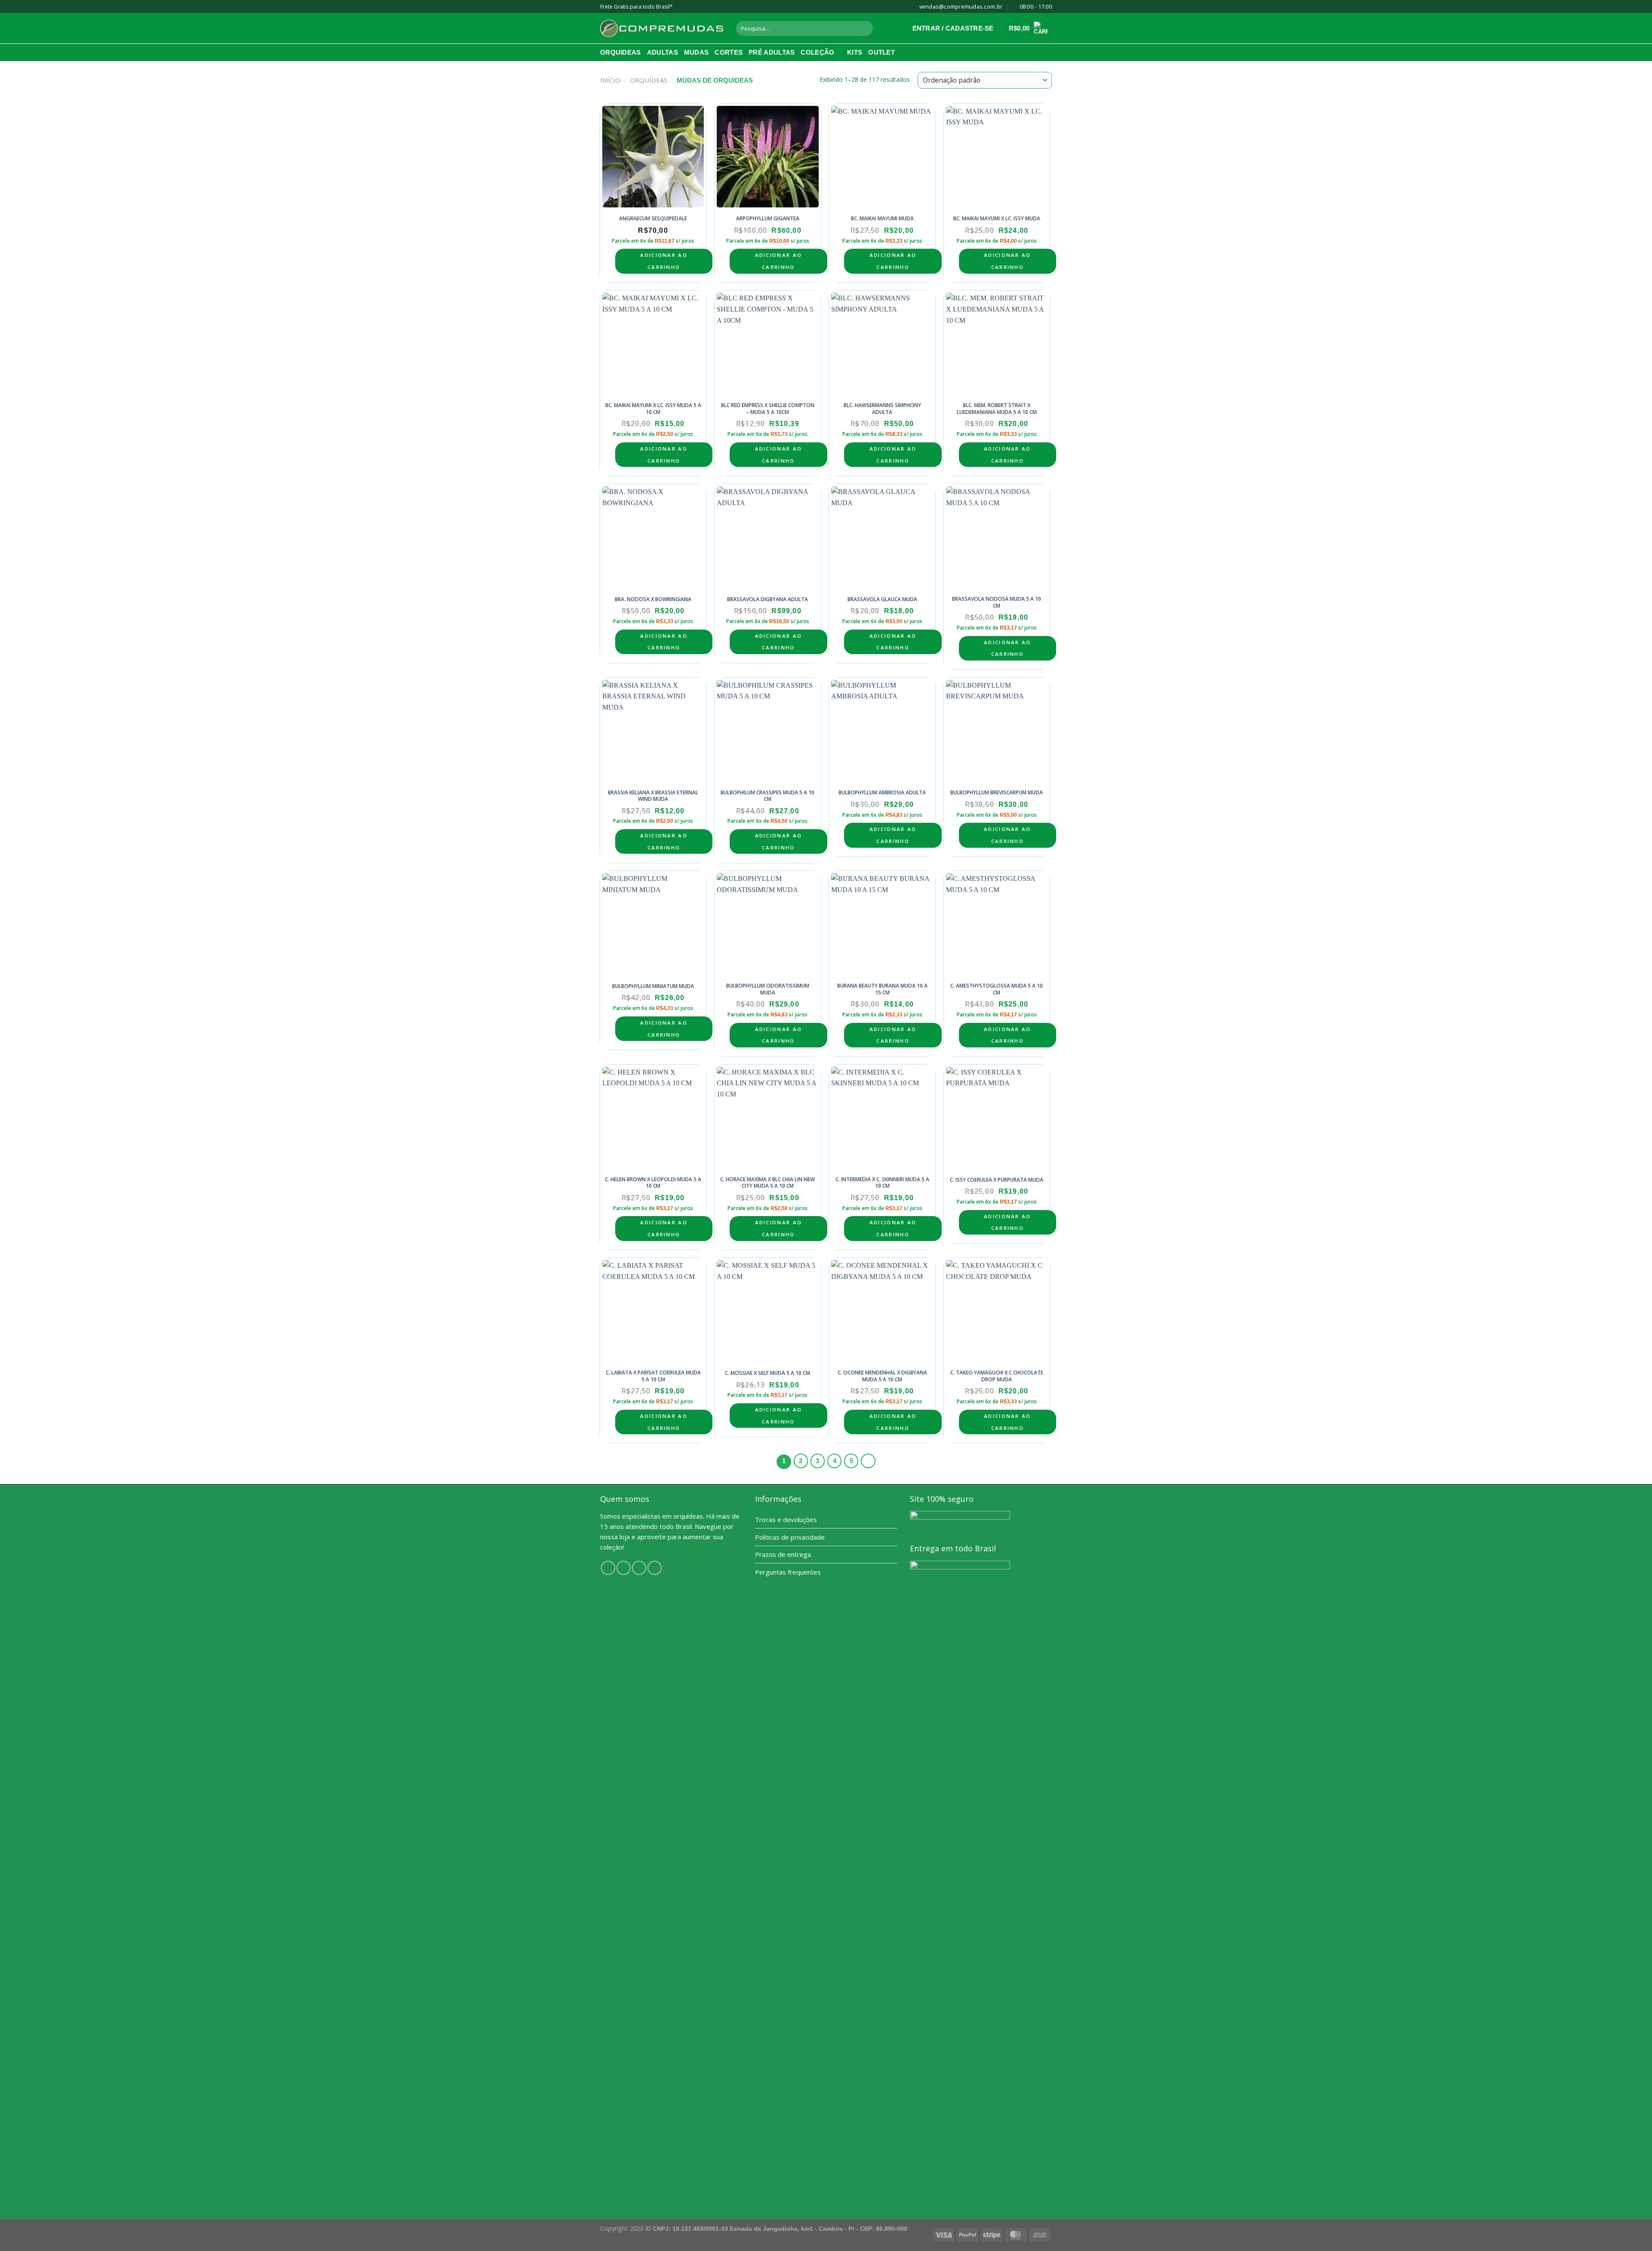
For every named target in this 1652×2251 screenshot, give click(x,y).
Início (610, 80)
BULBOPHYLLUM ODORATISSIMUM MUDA (768, 989)
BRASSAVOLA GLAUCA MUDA (882, 599)
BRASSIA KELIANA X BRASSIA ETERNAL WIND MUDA (653, 796)
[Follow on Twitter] (639, 1568)
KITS (855, 52)
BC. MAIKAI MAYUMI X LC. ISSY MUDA (997, 219)
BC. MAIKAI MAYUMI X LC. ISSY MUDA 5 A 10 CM (653, 409)
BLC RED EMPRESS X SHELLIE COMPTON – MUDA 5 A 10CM (768, 409)
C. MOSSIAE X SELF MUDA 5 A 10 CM (767, 1373)
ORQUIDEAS (621, 52)
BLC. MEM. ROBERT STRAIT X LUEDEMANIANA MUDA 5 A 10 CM (997, 409)
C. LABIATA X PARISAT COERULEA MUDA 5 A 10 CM (653, 1376)
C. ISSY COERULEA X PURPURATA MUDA (997, 1180)
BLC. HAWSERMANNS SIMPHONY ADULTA (882, 409)
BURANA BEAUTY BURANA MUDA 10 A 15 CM (882, 989)
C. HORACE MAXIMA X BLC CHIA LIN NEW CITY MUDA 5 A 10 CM (767, 1183)
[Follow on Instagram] (624, 1568)
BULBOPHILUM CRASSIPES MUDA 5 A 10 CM (767, 796)
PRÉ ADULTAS (772, 52)
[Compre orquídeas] (662, 28)
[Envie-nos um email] (655, 1568)
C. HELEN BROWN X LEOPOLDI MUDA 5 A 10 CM (653, 1183)
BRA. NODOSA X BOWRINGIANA (653, 599)
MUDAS (697, 52)
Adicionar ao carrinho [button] (664, 261)
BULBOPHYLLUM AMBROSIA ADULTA (882, 793)
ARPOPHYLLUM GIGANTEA (768, 219)
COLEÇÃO (817, 52)
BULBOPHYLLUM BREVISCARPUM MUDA (997, 793)
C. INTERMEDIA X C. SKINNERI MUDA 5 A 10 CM (882, 1183)
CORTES (729, 52)
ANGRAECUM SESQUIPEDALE (653, 219)
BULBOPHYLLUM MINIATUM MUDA (653, 986)
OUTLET (881, 52)
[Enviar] (865, 28)
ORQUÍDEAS (649, 80)
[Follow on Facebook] (608, 1568)
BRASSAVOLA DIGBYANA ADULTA (767, 599)
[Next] (868, 1461)
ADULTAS (663, 52)
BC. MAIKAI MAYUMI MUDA (882, 219)
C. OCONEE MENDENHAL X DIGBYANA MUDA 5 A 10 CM (882, 1376)
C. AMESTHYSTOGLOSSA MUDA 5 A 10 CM (997, 989)
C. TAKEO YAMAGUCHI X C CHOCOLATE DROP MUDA (997, 1376)
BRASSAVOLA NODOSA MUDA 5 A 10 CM (997, 602)
